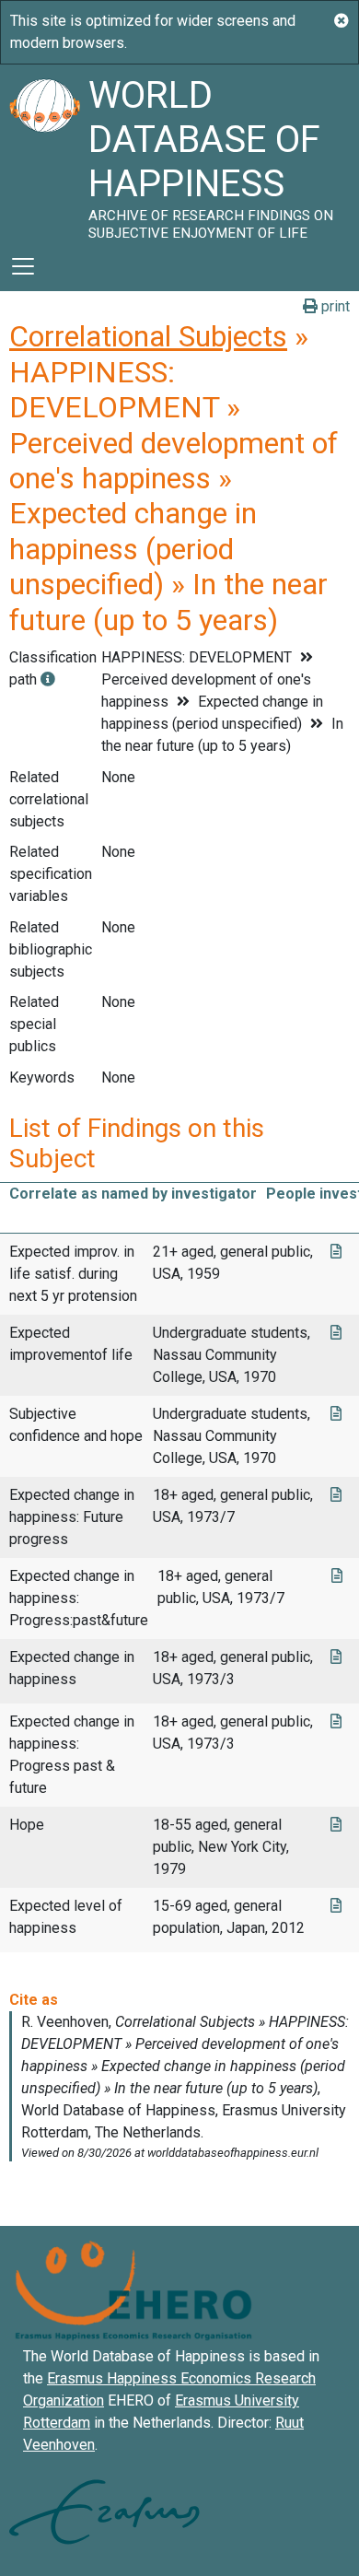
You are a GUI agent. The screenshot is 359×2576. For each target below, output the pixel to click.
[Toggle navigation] (23, 266)
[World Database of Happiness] (44, 153)
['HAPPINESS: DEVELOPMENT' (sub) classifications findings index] (48, 679)
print (334, 306)
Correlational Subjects (148, 336)
